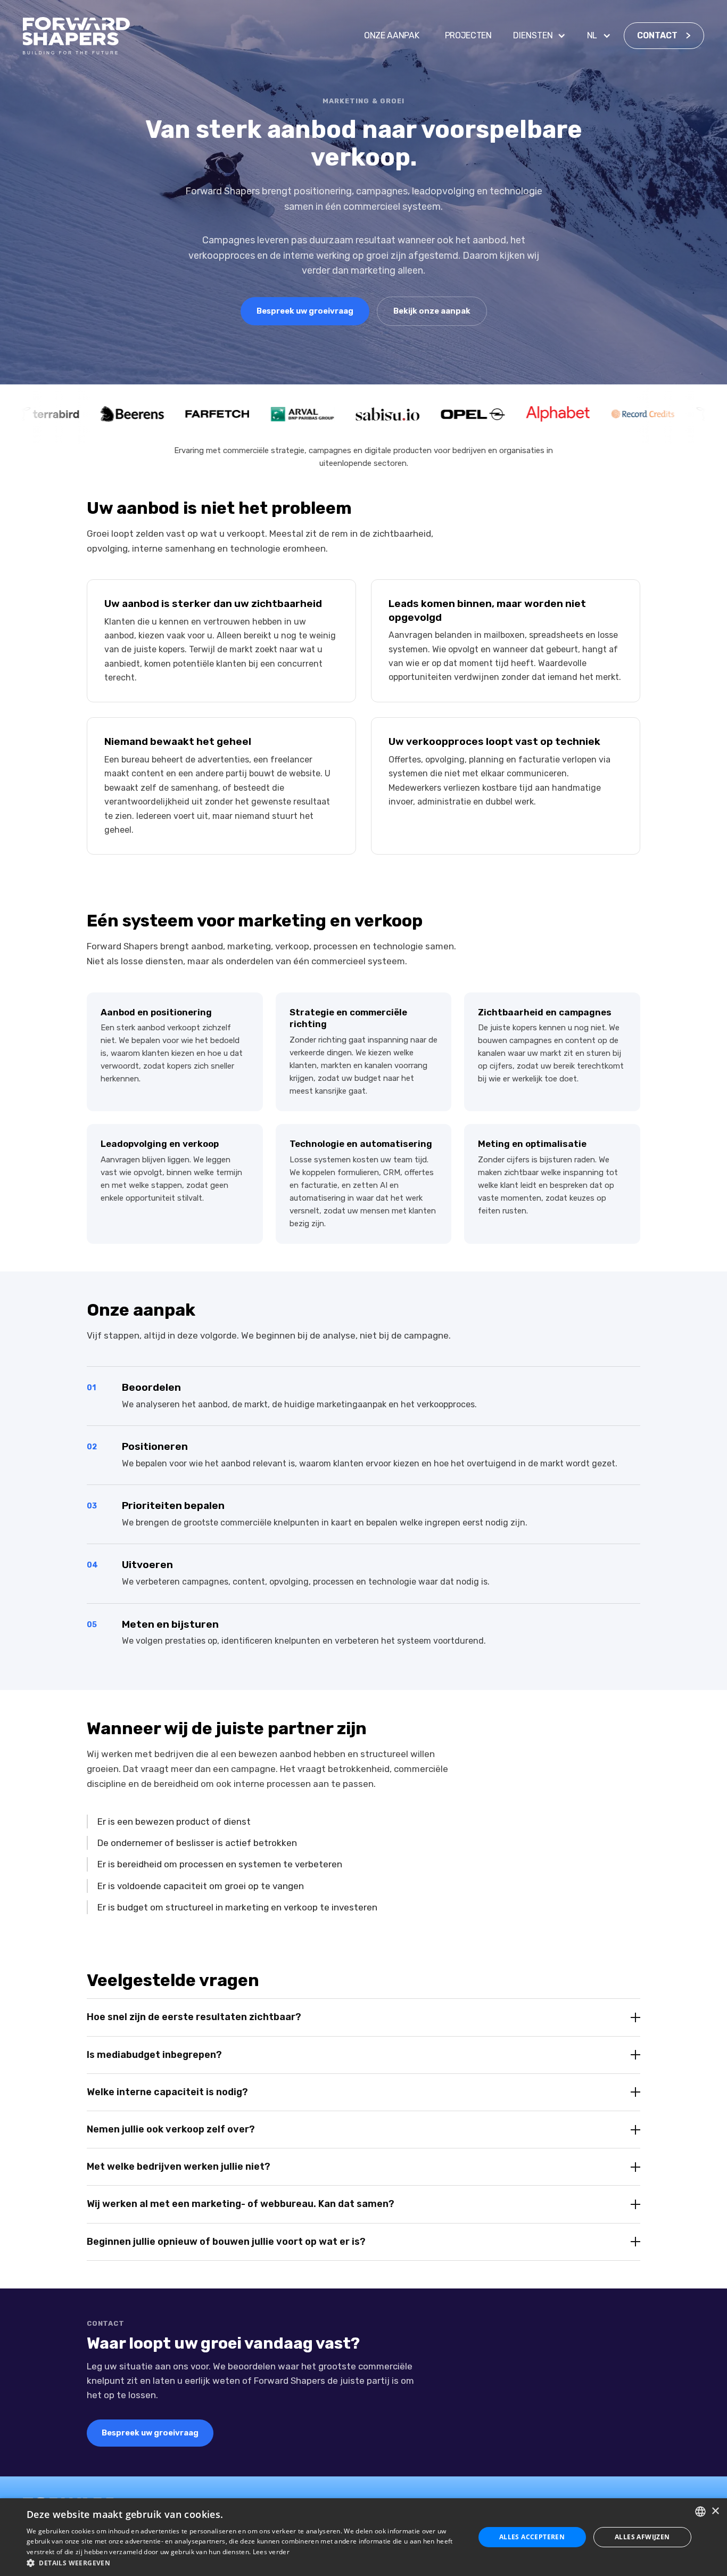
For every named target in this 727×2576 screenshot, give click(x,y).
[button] (539, 36)
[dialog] (363, 2537)
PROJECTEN (468, 35)
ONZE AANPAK (391, 35)
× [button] (715, 2511)
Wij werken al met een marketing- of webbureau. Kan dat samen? (241, 2204)
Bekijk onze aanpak (432, 311)
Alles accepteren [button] (532, 2537)
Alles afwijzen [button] (642, 2537)
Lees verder (271, 2552)
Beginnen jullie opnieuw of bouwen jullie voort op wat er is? (226, 2242)
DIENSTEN (533, 35)
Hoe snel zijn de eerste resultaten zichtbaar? (194, 2017)
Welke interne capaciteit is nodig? (167, 2092)
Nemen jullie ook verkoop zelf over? (171, 2129)
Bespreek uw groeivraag (305, 311)
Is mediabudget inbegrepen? (154, 2055)
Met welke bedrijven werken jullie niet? (179, 2167)
